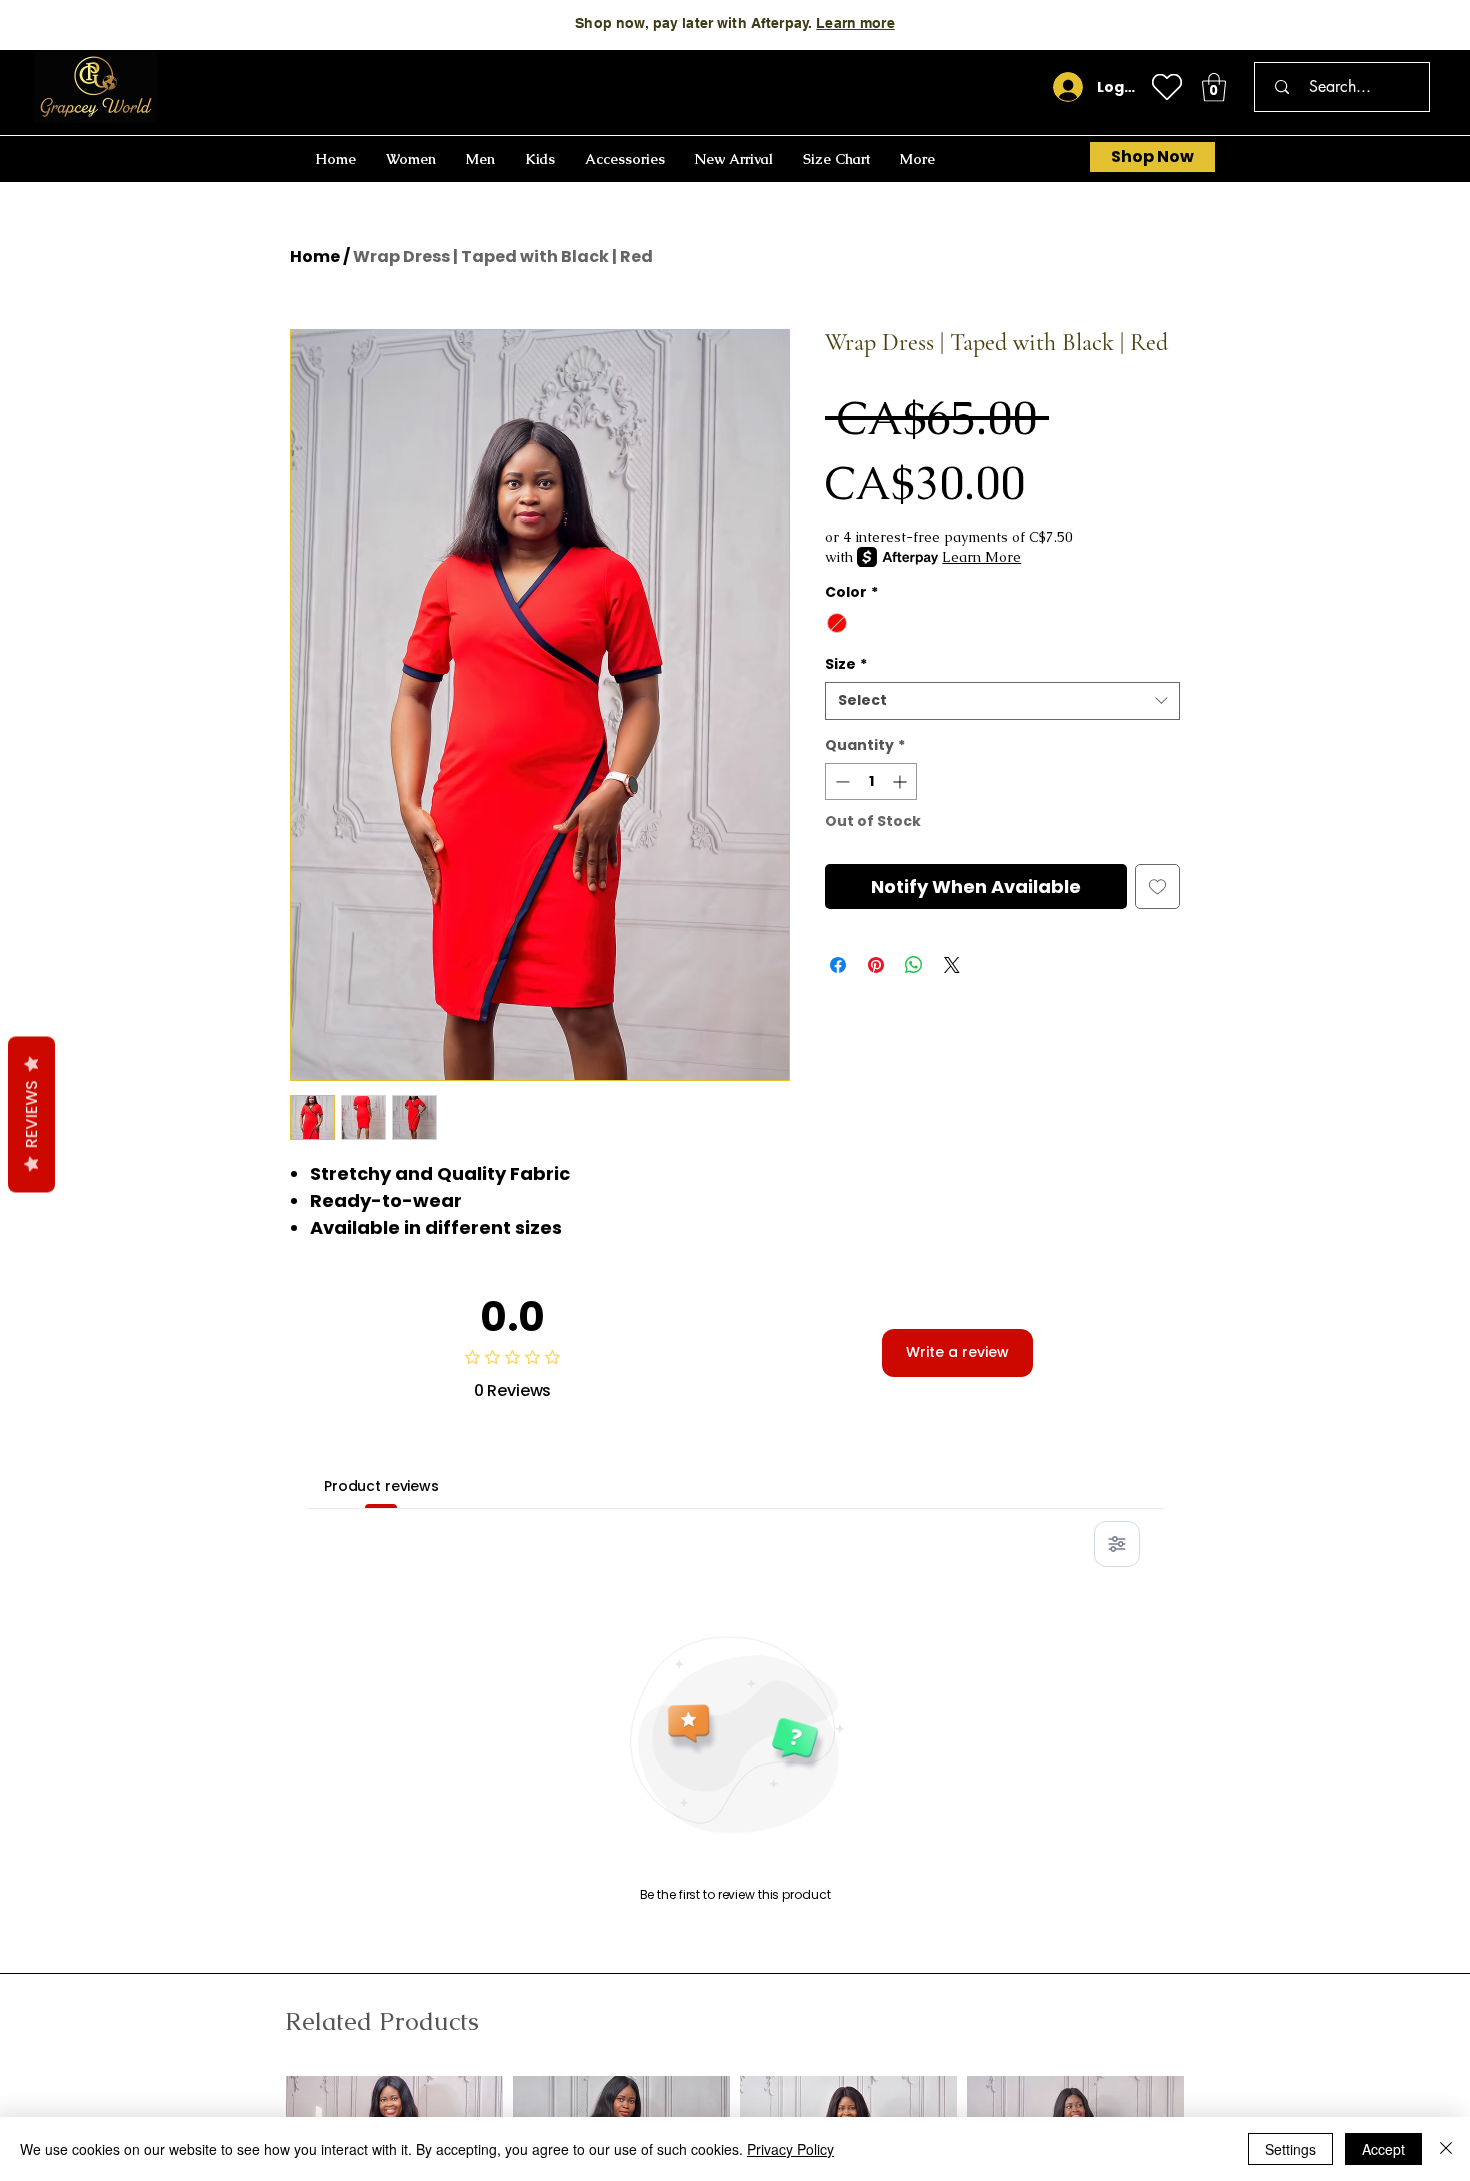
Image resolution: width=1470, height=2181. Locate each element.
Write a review (957, 1352)
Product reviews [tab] (381, 1486)
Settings (1290, 2149)
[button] (1214, 87)
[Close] (1446, 2149)
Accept (1383, 2149)
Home (315, 256)
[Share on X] (952, 965)
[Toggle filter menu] (1117, 1544)
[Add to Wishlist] (1157, 886)
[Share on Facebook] (838, 965)
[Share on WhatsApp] (914, 965)
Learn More (938, 23)
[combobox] (1002, 701)
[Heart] (1167, 87)
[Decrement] (840, 781)
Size (846, 664)
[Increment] (901, 781)
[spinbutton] (871, 781)
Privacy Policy (790, 2149)
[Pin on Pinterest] (876, 965)
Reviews (31, 1114)
